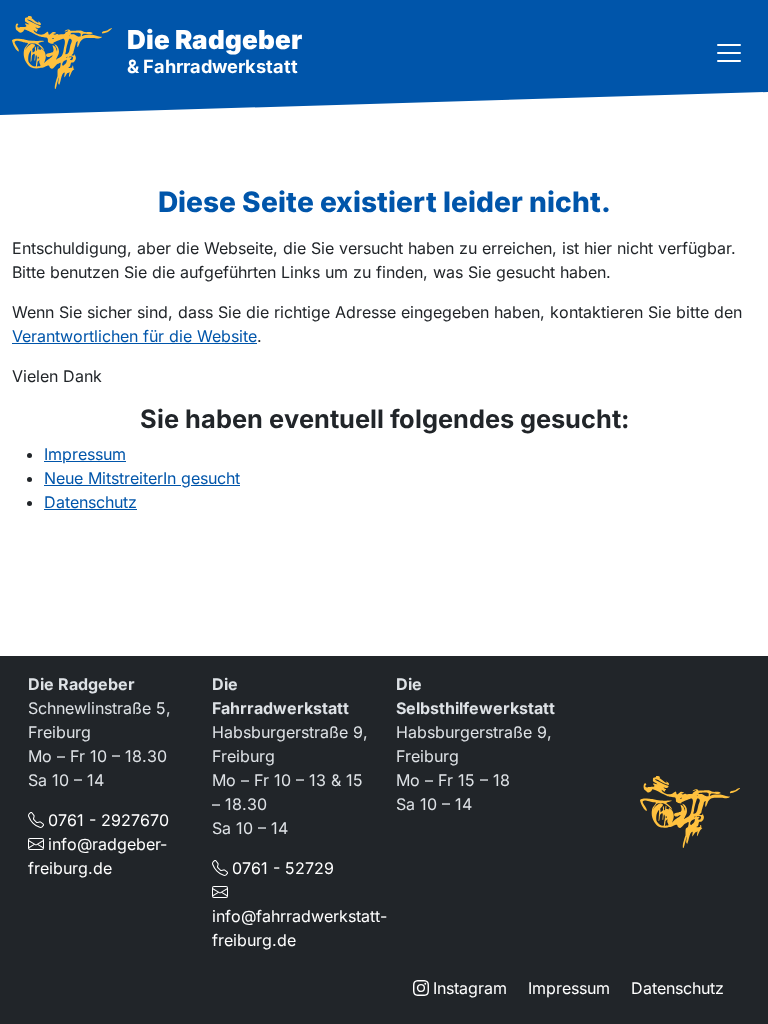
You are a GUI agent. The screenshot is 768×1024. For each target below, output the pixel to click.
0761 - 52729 (283, 868)
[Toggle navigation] (729, 53)
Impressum (85, 454)
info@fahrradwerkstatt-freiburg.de (299, 928)
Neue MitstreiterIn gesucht (142, 478)
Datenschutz (90, 502)
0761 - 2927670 (108, 820)
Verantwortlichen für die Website (134, 336)
